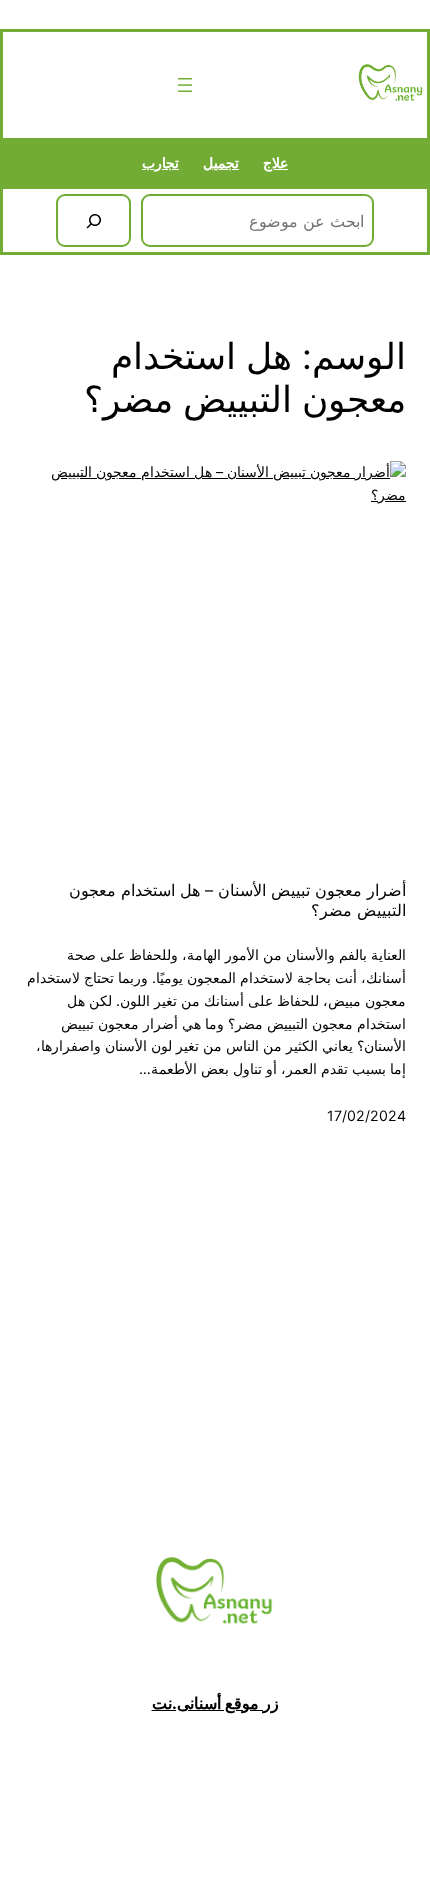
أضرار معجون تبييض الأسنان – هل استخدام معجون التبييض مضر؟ (237, 900)
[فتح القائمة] (185, 85)
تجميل (221, 162)
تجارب (160, 162)
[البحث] (93, 221)
